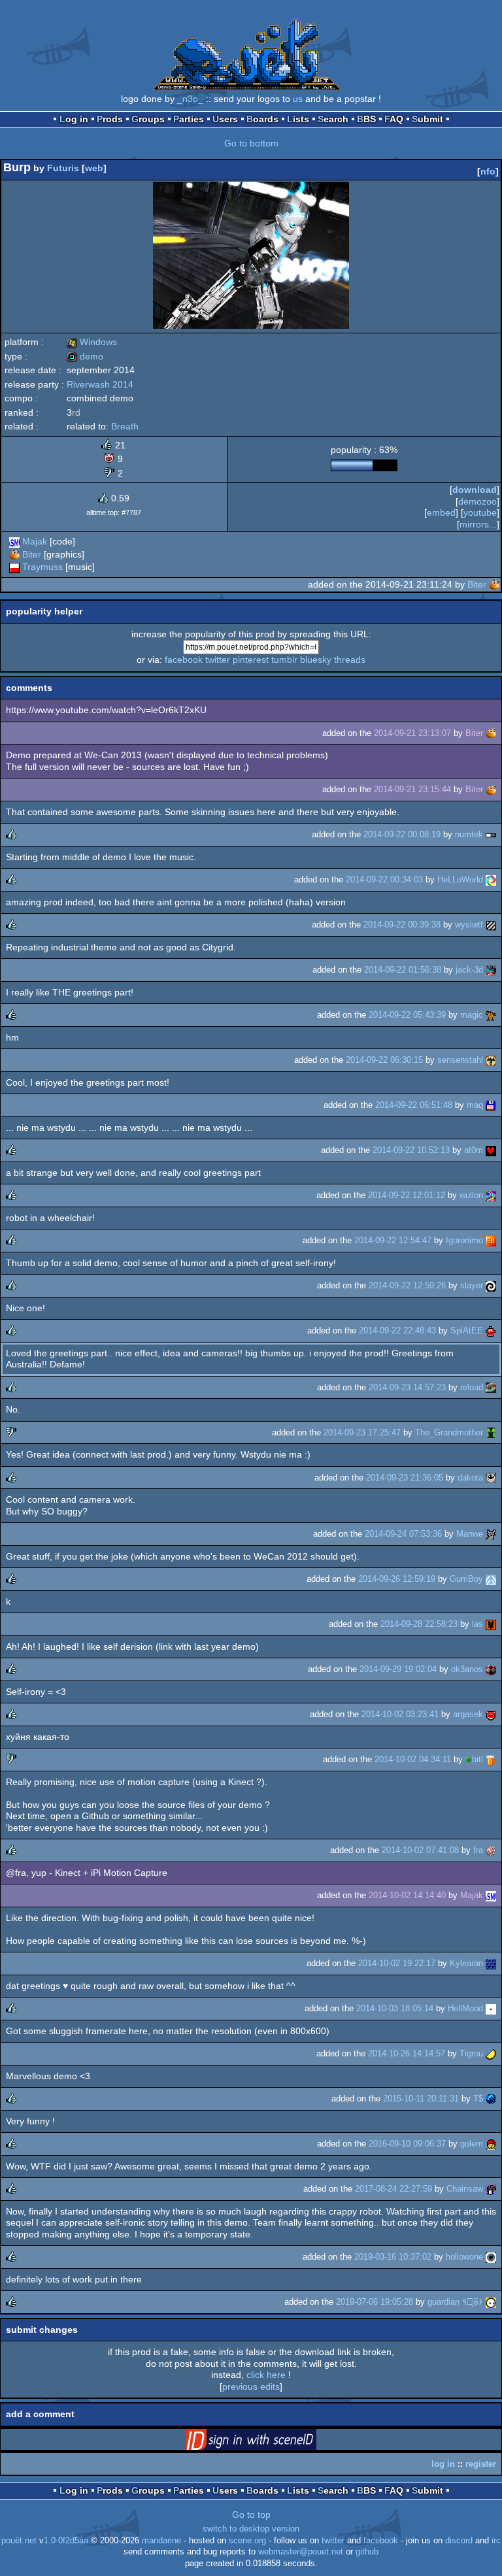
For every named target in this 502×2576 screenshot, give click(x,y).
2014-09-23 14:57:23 (407, 1387)
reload (472, 1387)
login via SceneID (271, 2442)
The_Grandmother (449, 1432)
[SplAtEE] (491, 1330)
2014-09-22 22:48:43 (397, 1330)
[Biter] (14, 554)
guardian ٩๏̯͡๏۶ (455, 2302)
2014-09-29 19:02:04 (398, 1669)
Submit (427, 119)
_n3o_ (190, 99)
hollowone (464, 2257)
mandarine (161, 2541)
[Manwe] (491, 1534)
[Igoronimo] (491, 1240)
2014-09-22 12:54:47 (393, 1240)
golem (472, 2144)
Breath (125, 426)
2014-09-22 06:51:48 (414, 1105)
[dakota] (491, 1478)
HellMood (465, 2008)
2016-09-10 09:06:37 (407, 2144)
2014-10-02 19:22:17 (397, 1963)
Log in (74, 119)
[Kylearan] (491, 1963)
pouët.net (19, 2541)
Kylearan (466, 1963)
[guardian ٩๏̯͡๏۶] (491, 2302)
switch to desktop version (251, 2529)
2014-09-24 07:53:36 (403, 1534)
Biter (32, 554)
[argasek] (491, 1714)
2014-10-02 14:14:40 (407, 1895)
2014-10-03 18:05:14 (395, 2008)
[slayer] (491, 1285)
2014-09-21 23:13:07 (412, 733)
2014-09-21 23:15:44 (412, 789)
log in (443, 2464)
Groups (148, 119)
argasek (468, 1714)
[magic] (491, 1015)
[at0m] (491, 1150)
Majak (35, 541)
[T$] (491, 2099)
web (94, 168)
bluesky (316, 660)
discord (459, 2541)
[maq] (491, 1105)
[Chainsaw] (491, 2189)
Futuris (63, 168)
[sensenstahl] (491, 1060)
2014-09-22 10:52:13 (411, 1150)
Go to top (251, 2515)
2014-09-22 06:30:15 (384, 1060)
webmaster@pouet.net (301, 2552)
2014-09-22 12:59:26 (407, 1285)
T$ (478, 2099)
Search (333, 119)
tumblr (284, 660)
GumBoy (466, 1579)
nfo (488, 171)
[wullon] (491, 1195)
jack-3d (469, 970)
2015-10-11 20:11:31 (421, 2099)
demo (85, 356)
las (477, 1624)
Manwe (470, 1534)
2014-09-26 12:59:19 (397, 1579)
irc (496, 2541)
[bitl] (491, 1759)
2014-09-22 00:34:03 (384, 879)
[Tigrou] (491, 2053)
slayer (472, 1285)
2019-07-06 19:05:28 (375, 2302)
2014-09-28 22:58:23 (419, 1624)
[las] (491, 1624)
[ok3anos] (491, 1669)
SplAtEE (467, 1330)
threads (350, 660)
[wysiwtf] (491, 925)
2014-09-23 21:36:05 (405, 1478)
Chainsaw (465, 2189)
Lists (298, 119)
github (367, 2552)
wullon (471, 1195)
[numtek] (491, 834)
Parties (189, 119)
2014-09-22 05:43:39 (407, 1015)
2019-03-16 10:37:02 (393, 2257)
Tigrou (471, 2053)
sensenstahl (460, 1060)
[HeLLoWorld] (491, 879)
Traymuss (42, 567)
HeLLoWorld (460, 879)
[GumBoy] (491, 1579)
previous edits (251, 2386)
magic (472, 1015)
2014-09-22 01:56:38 (403, 970)
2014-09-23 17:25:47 (362, 1432)
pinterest (251, 660)
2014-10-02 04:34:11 (413, 1759)
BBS (366, 119)
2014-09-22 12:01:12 (407, 1195)
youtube (480, 512)
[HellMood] (491, 2008)
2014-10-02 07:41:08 (420, 1850)
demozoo (477, 501)
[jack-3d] (491, 970)
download (475, 490)
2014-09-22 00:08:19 (402, 834)
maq (475, 1105)
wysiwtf (469, 925)
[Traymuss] (14, 567)
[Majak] (14, 541)
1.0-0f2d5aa (66, 2541)
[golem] (491, 2144)
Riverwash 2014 (100, 384)
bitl (477, 1759)
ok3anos (467, 1669)
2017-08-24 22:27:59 (393, 2189)
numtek (469, 834)
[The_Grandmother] (491, 1432)
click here (266, 2375)
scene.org (247, 2541)
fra (478, 1850)
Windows (92, 342)
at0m (474, 1150)
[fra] (491, 1850)
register (481, 2464)
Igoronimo (464, 1240)
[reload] (491, 1387)
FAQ (394, 119)
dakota (470, 1478)
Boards (262, 119)
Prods (110, 119)
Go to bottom (251, 143)
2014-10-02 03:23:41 (400, 1714)
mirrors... (478, 524)
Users (225, 119)
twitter (218, 660)
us (298, 99)
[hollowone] (491, 2257)
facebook (184, 660)
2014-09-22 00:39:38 (402, 925)
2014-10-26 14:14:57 (407, 2053)
